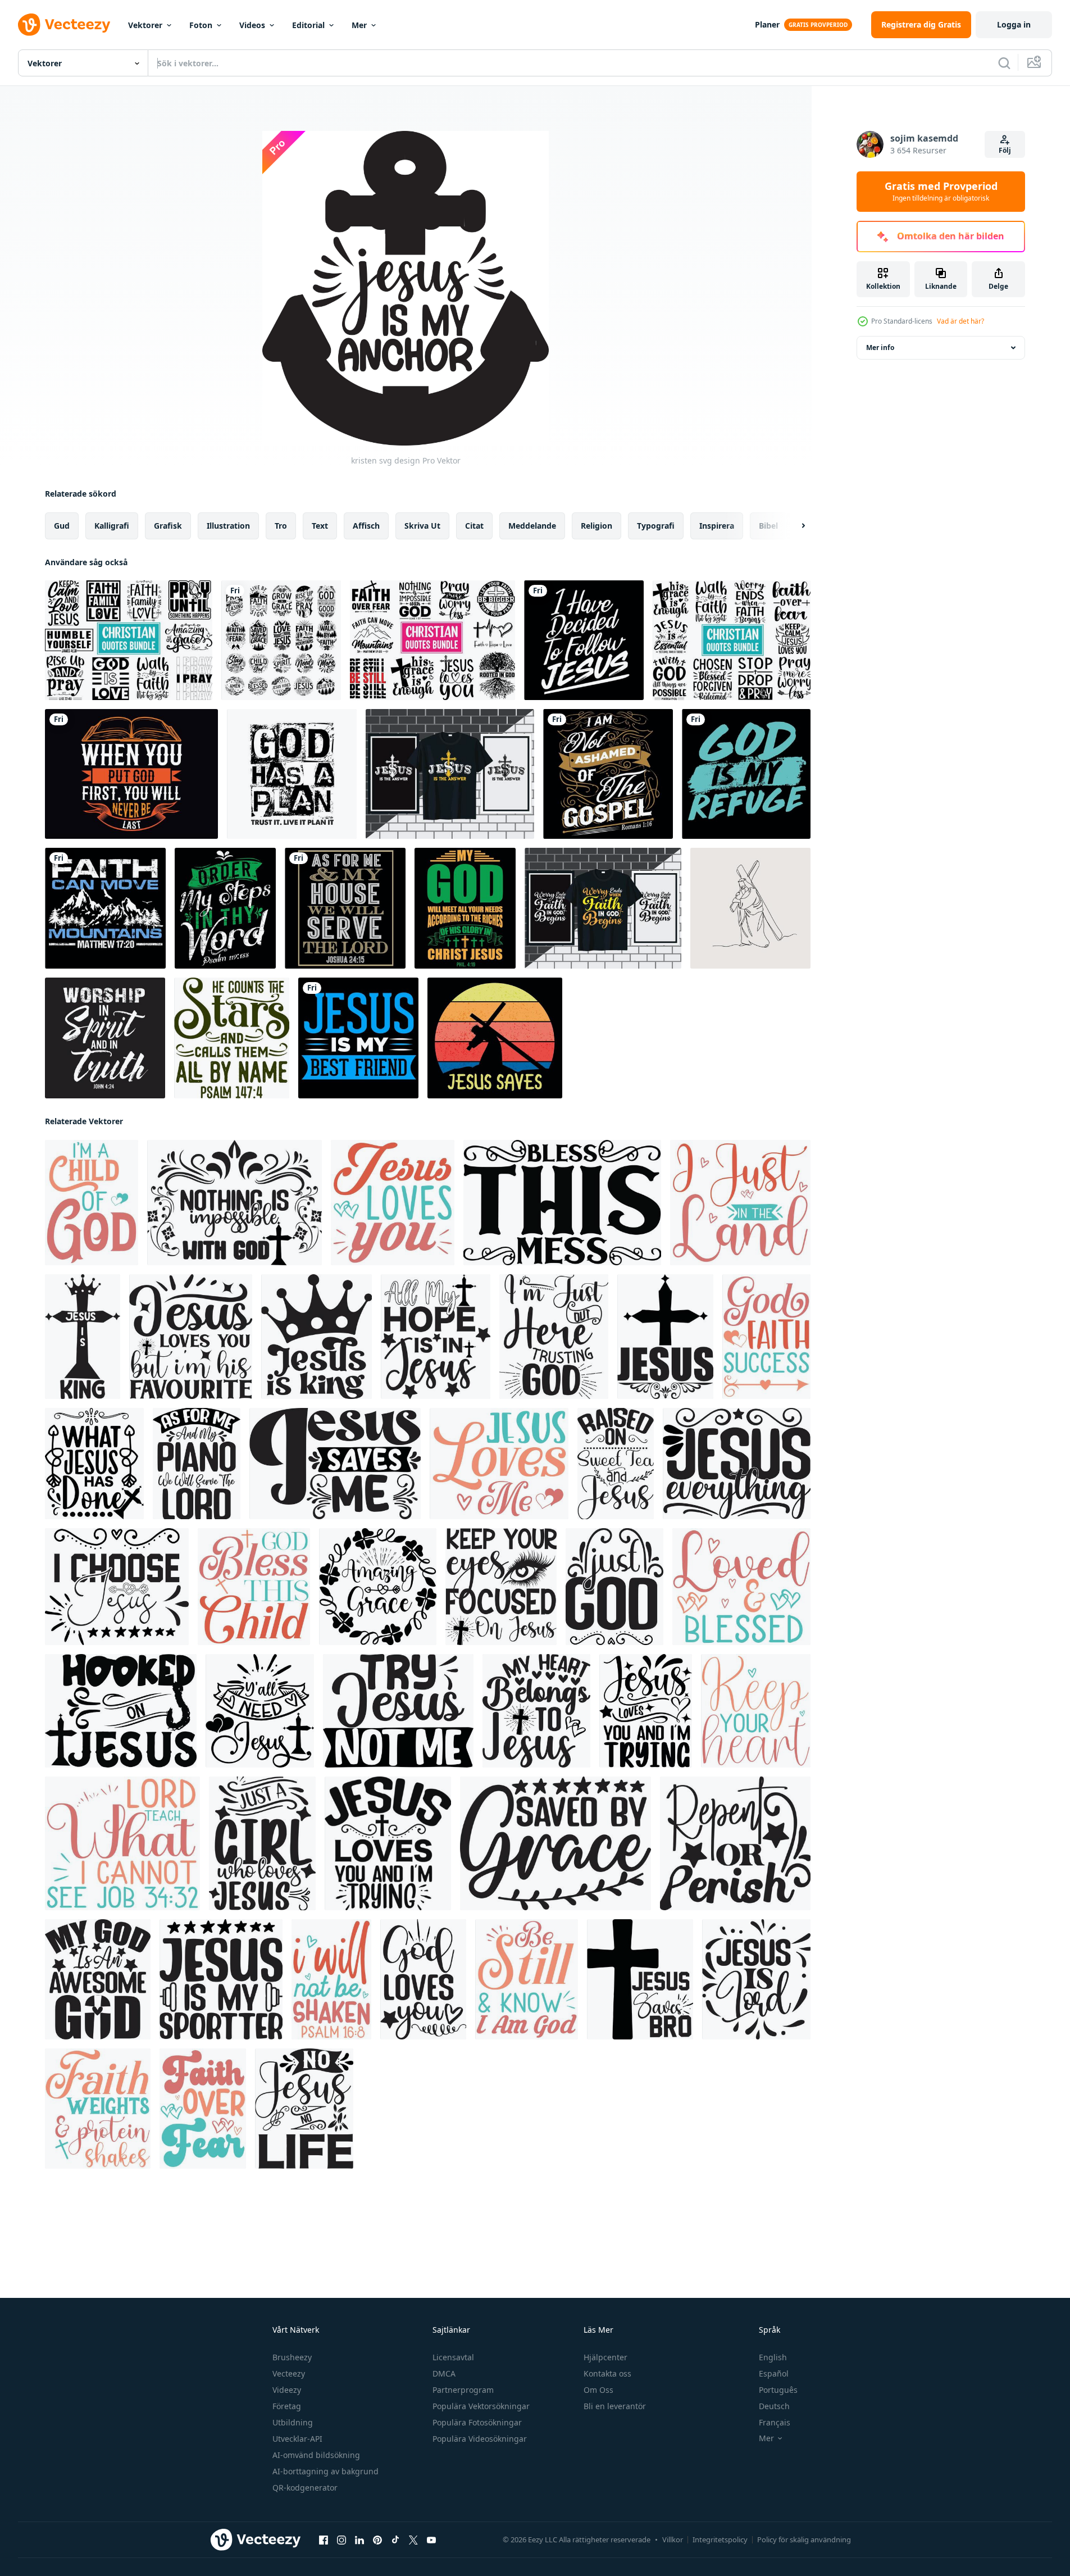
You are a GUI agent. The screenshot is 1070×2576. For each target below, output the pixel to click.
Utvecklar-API (297, 2439)
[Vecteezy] (64, 25)
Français (775, 2422)
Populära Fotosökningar (477, 2422)
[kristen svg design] (92, 1203)
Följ (1005, 150)
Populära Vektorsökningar (481, 2406)
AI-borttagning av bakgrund (325, 2471)
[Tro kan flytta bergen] (105, 908)
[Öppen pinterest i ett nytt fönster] (377, 2540)
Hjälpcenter (605, 2357)
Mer (359, 25)
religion (597, 526)
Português (778, 2390)
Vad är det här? (960, 321)
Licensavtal (453, 2357)
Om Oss (598, 2390)
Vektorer (145, 25)
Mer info (880, 347)
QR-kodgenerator (305, 2488)
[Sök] (1004, 63)
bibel (768, 526)
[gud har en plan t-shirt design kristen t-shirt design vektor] (292, 774)
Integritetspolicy (720, 2539)
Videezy (287, 2390)
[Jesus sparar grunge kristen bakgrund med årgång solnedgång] (495, 1038)
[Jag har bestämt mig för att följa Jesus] (584, 640)
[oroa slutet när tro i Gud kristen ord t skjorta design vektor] (603, 908)
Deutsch (774, 2406)
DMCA (444, 2373)
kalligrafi (112, 526)
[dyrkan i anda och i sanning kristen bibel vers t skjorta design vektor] (105, 1038)
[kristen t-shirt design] (131, 774)
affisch (366, 526)
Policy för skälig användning (804, 2539)
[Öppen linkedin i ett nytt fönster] (359, 2540)
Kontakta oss (607, 2373)
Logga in (1014, 24)
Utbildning (293, 2422)
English (773, 2357)
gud (62, 526)
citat (474, 526)
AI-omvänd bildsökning (316, 2455)
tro (281, 526)
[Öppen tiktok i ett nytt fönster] (395, 2540)
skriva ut (422, 526)
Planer (767, 24)
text (320, 526)
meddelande (532, 526)
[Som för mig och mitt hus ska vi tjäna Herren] (345, 908)
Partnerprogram (463, 2390)
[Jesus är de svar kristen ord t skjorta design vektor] (450, 774)
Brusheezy (292, 2357)
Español (774, 2373)
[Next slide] (794, 526)
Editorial (308, 25)
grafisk (168, 526)
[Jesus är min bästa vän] (358, 1038)
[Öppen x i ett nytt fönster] (413, 2540)
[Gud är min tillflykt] (746, 774)
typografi (656, 526)
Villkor (673, 2539)
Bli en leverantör (615, 2406)
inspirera (717, 526)
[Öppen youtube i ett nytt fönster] (431, 2540)
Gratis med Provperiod (941, 192)
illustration (228, 526)
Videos (252, 25)
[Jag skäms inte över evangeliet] (608, 774)
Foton (201, 25)
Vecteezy (289, 2373)
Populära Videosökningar (480, 2439)
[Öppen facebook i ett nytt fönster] (324, 2540)
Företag (287, 2406)
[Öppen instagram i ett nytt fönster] (342, 2540)
